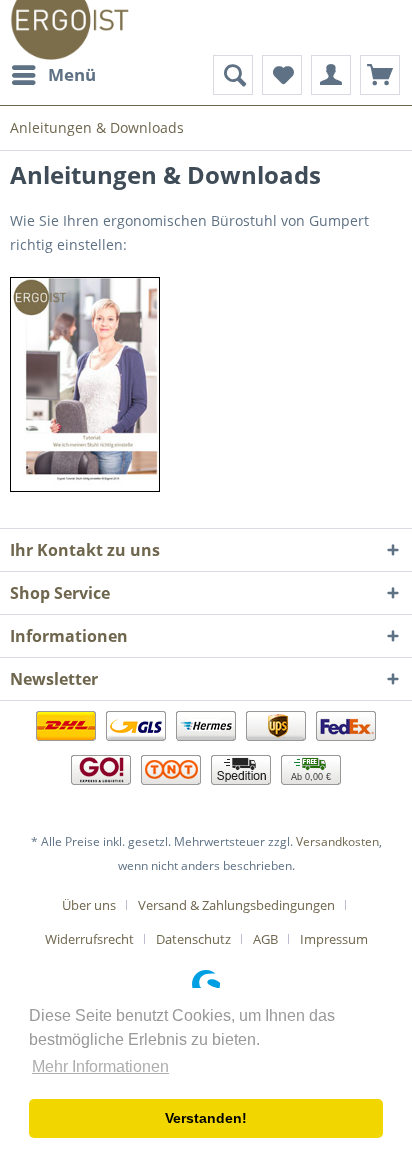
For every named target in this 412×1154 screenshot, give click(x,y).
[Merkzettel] (282, 75)
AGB (265, 939)
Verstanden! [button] (206, 1118)
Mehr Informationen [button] (100, 1066)
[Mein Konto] (331, 75)
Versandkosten (337, 841)
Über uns (89, 905)
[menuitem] (53, 75)
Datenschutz (193, 939)
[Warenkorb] (380, 75)
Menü (72, 74)
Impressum (334, 939)
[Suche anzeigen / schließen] (233, 75)
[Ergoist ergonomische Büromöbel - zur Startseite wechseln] (69, 27)
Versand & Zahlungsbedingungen (236, 905)
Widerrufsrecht (89, 939)
